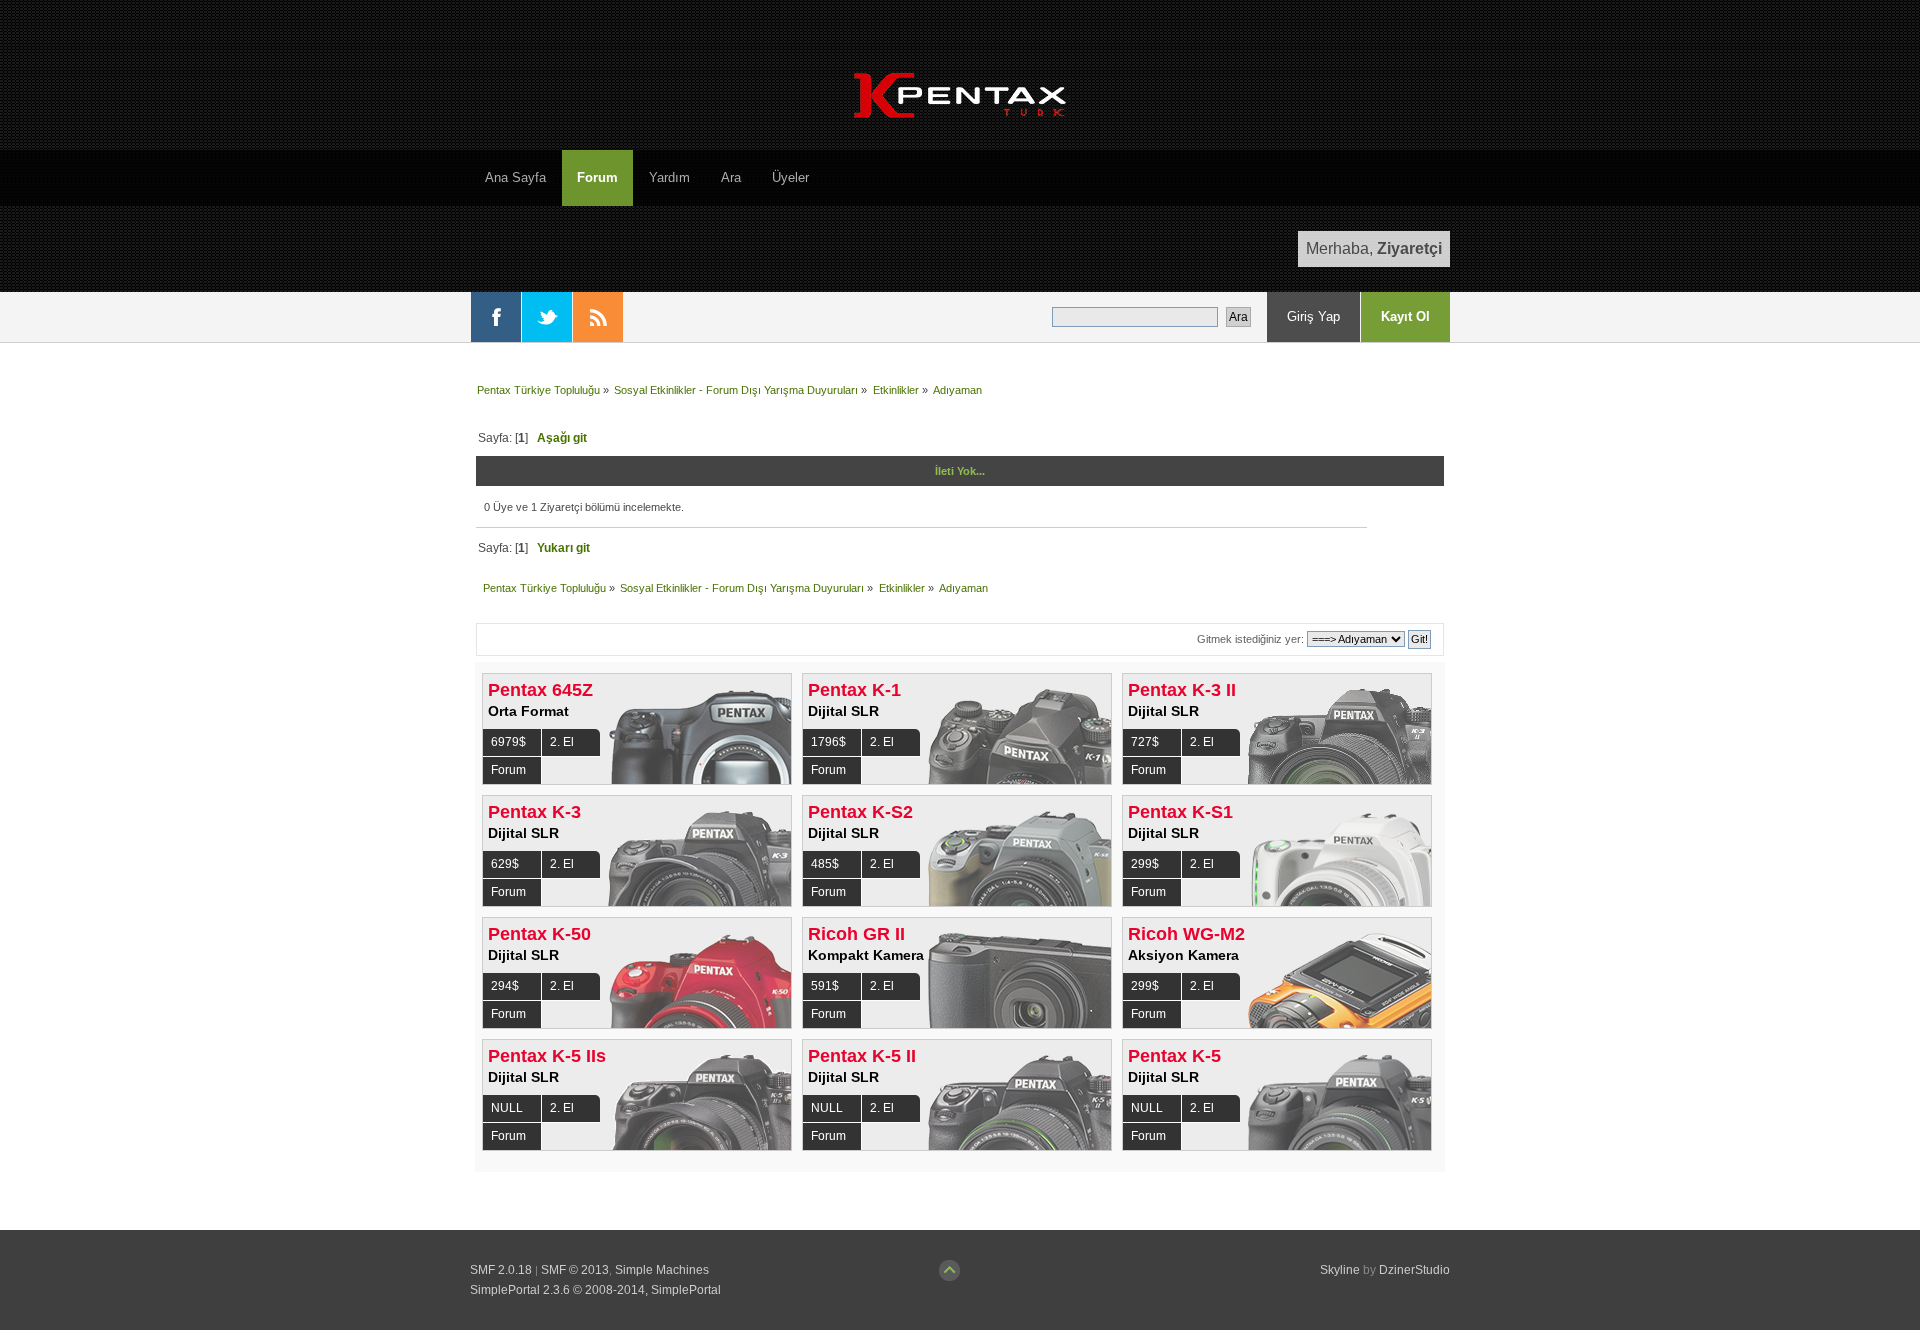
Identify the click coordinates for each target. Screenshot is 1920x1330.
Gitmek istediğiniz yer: (1250, 639)
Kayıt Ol (1405, 316)
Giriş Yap (1313, 316)
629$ (505, 864)
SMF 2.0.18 (501, 1270)
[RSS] (598, 317)
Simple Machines (662, 1270)
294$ (505, 986)
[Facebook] (496, 317)
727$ (1145, 742)
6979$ (508, 742)
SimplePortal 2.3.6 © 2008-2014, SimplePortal (595, 1290)
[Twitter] (547, 317)
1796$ (828, 742)
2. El (562, 742)
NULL (507, 1108)
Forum (508, 770)
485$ (825, 864)
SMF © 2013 (575, 1270)
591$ (825, 986)
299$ (1145, 864)
